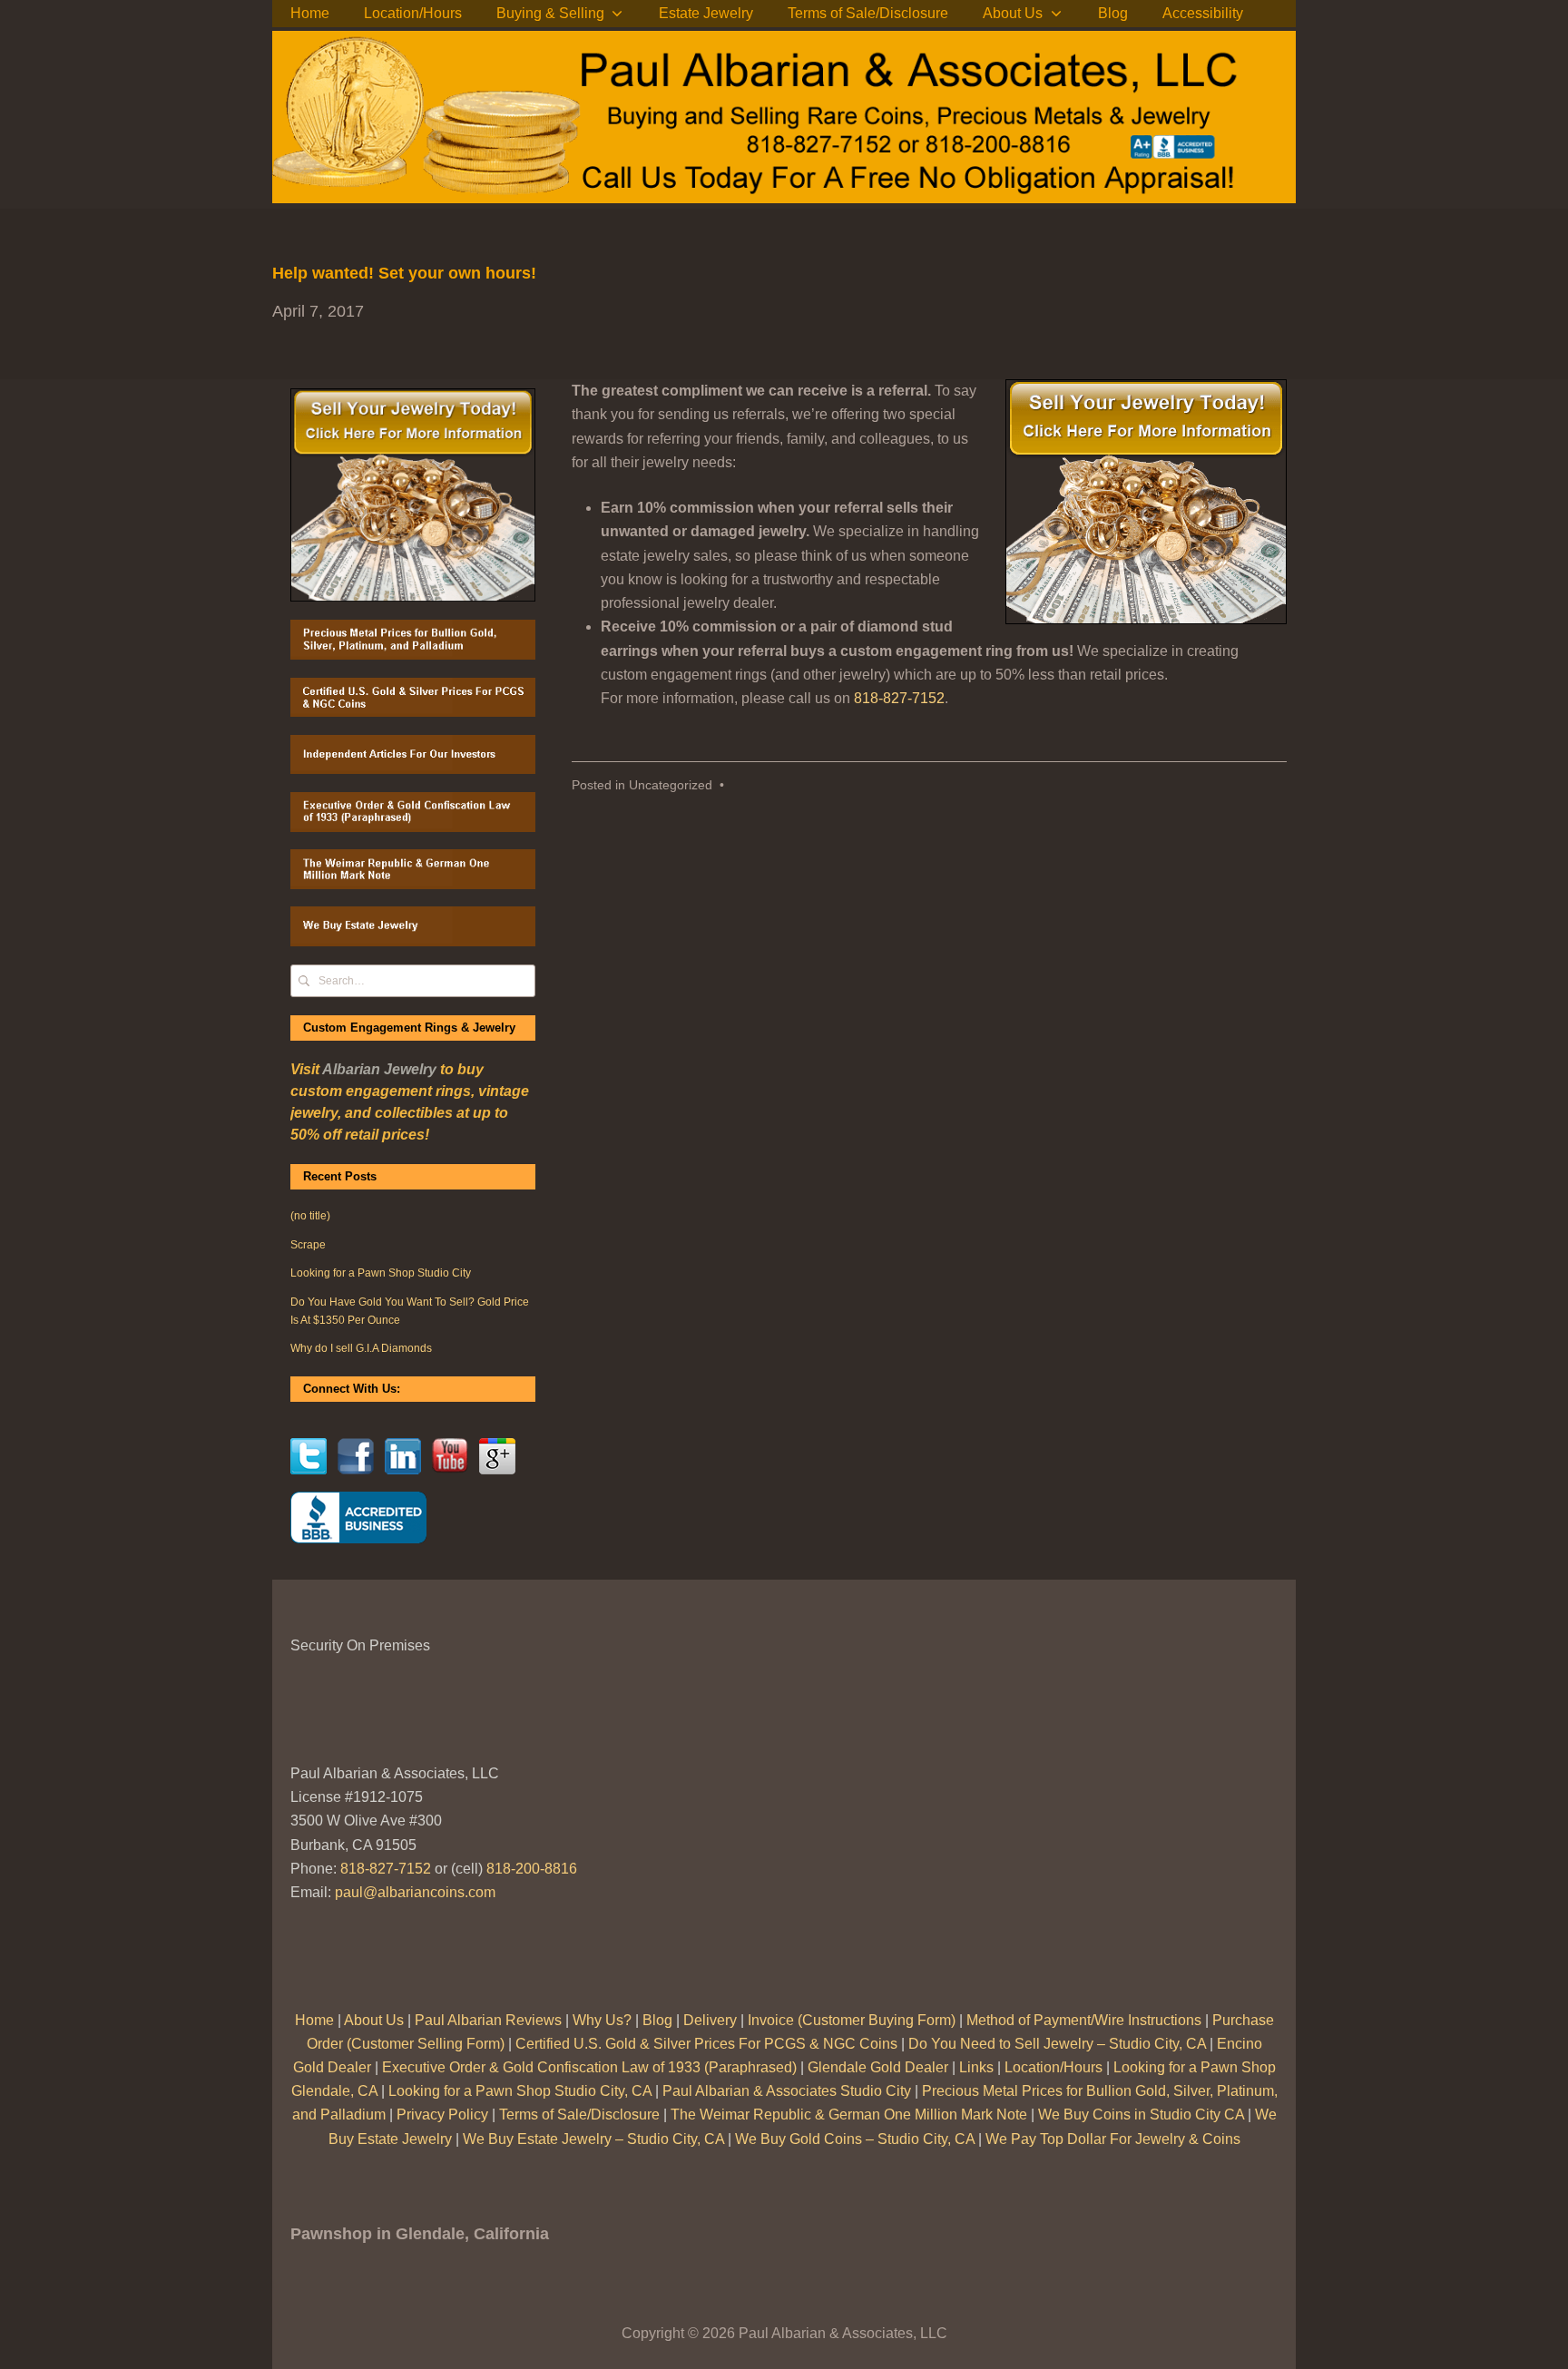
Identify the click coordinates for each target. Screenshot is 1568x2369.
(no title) (310, 1216)
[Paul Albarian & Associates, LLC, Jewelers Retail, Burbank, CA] (358, 1517)
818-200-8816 (532, 1869)
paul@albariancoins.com (415, 1892)
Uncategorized (671, 785)
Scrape (308, 1245)
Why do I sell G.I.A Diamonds (361, 1348)
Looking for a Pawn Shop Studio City (381, 1273)
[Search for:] (413, 980)
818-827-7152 (899, 698)
